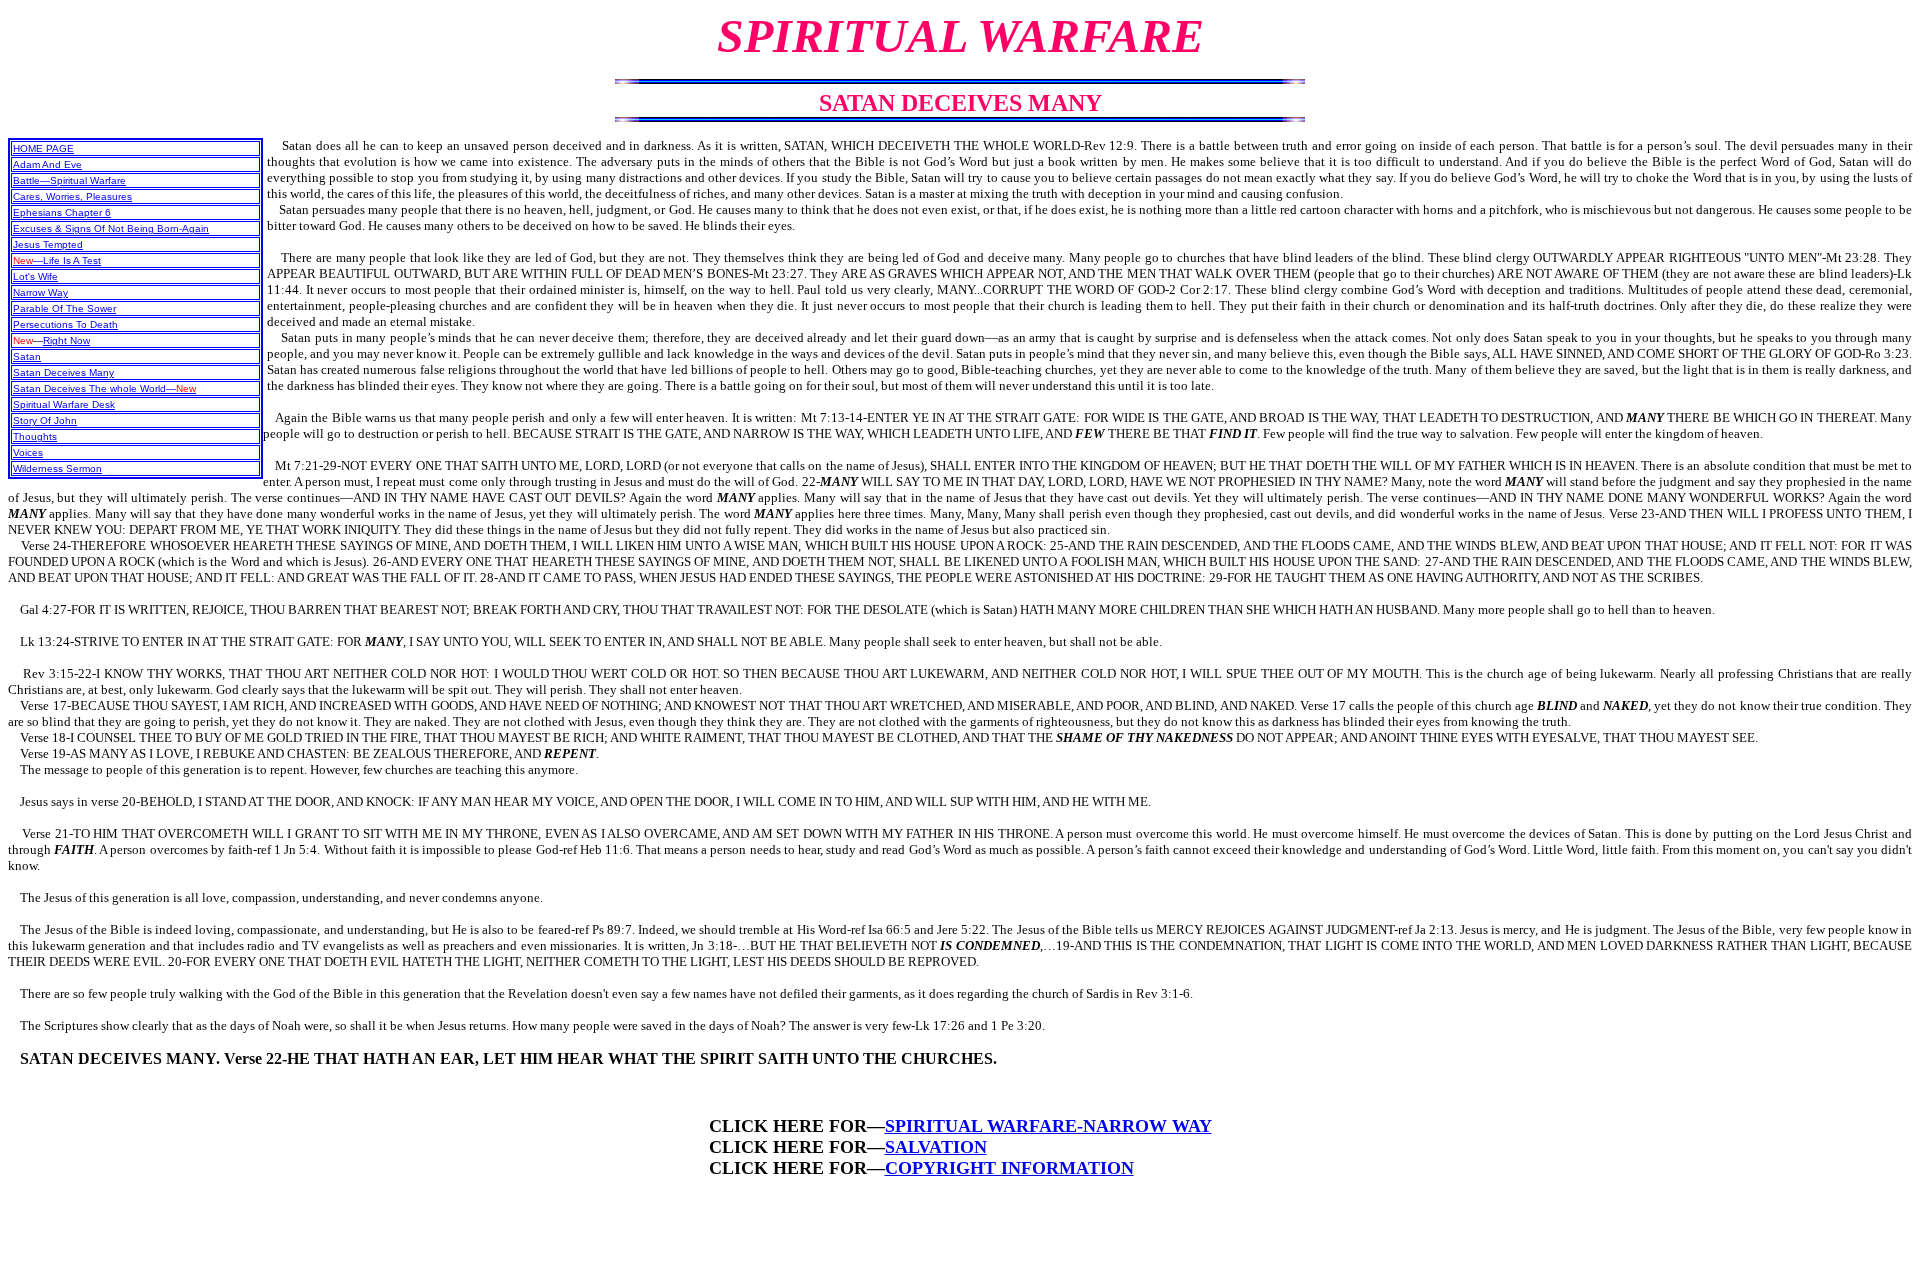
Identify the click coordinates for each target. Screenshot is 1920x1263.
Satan (27, 356)
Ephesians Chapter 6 (62, 212)
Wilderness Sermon (57, 468)
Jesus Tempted (48, 244)
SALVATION (936, 1147)
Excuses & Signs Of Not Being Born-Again (111, 228)
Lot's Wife (35, 276)
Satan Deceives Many (63, 372)
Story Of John (45, 420)
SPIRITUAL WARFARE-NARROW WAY (1048, 1126)
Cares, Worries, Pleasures (72, 196)
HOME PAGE (43, 148)
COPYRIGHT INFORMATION (1009, 1168)
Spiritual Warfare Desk (64, 404)
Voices (28, 452)
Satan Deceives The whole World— (104, 388)
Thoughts (35, 436)
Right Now (66, 340)
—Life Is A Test (57, 260)
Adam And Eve (47, 164)
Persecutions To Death (65, 324)
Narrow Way (40, 292)
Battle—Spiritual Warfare (69, 180)
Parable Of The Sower (64, 308)
